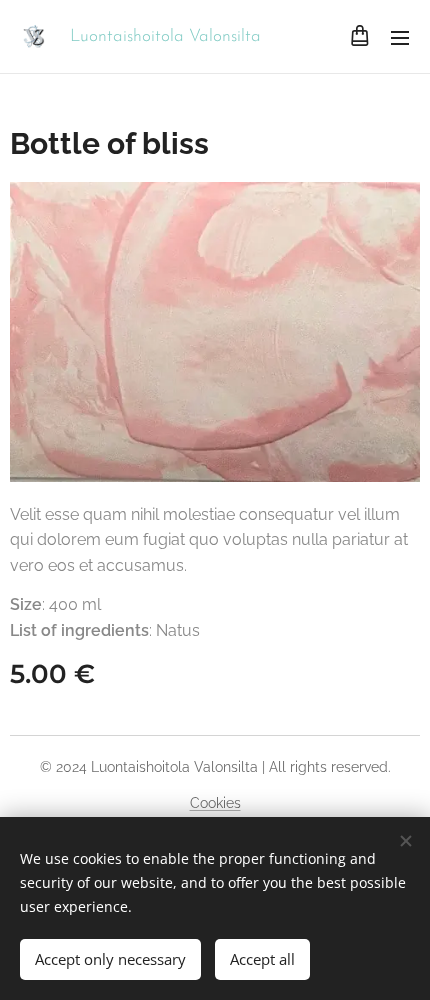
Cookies (215, 803)
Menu (400, 37)
